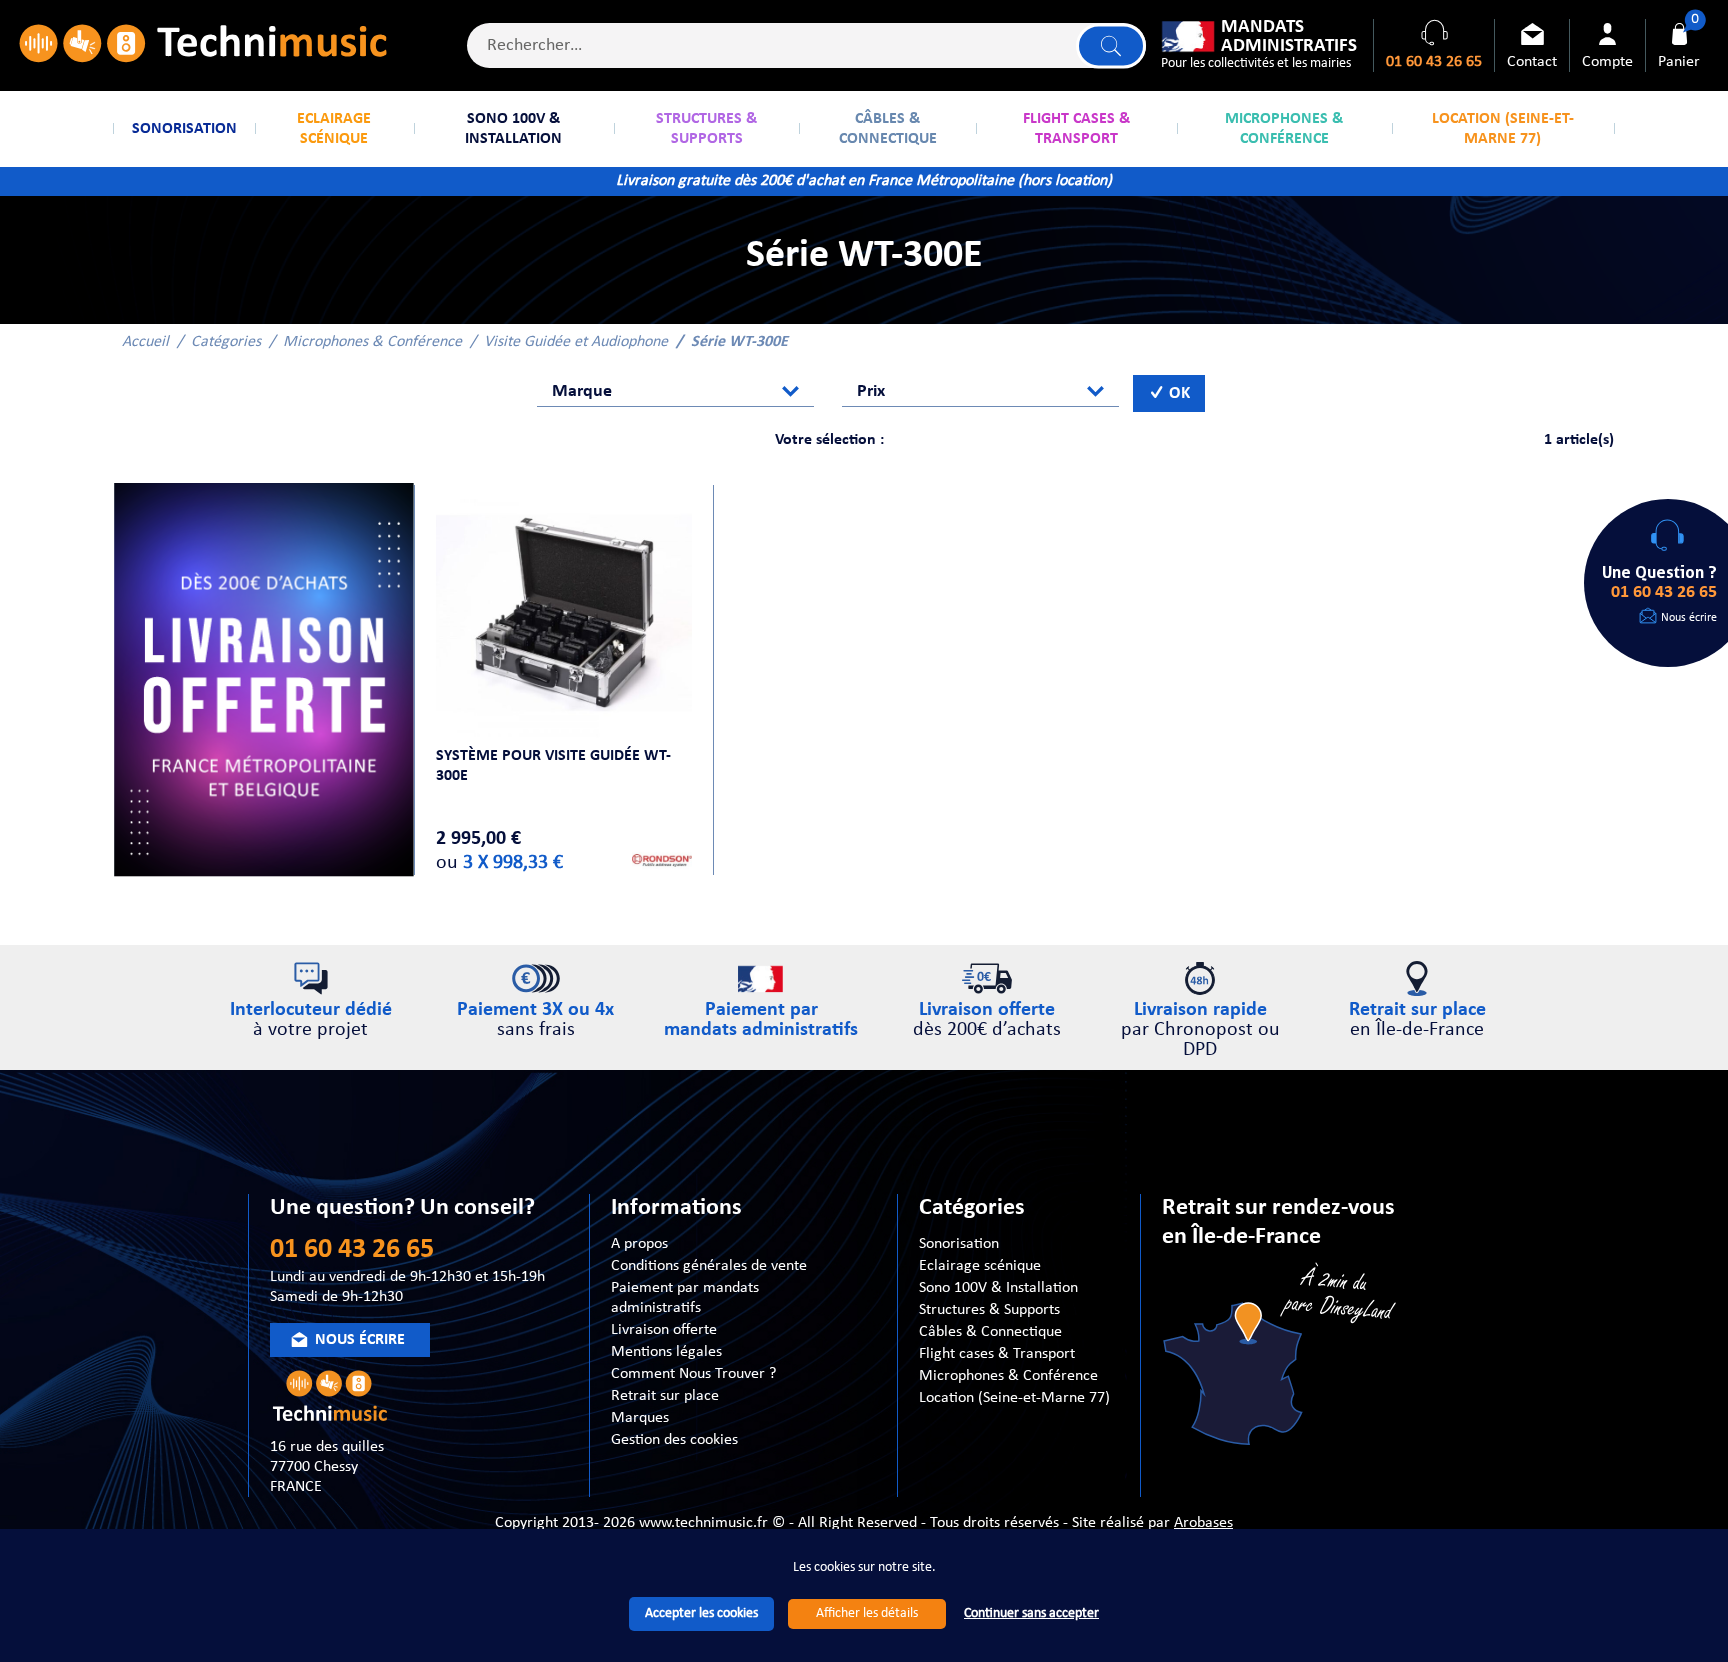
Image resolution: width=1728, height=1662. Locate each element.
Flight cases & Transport (997, 1354)
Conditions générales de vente (709, 1266)
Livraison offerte (664, 1330)
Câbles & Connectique (990, 1332)
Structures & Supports (989, 1310)
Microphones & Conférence (372, 342)
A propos (639, 1244)
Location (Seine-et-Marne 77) (1014, 1398)
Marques (640, 1418)
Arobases (1203, 1523)
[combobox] (675, 391)
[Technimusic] (203, 45)
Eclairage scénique (980, 1266)
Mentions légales (666, 1352)
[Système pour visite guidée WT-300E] (564, 612)
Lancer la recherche (1111, 45)
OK (1177, 393)
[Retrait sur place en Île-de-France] (1282, 1358)
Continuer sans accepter (1031, 1613)
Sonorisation (959, 1244)
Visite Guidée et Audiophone (576, 342)
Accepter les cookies (701, 1613)
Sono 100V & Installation (998, 1288)
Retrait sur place (665, 1396)
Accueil (145, 342)
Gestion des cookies (674, 1440)
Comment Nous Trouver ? (693, 1374)
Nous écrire (1689, 618)
